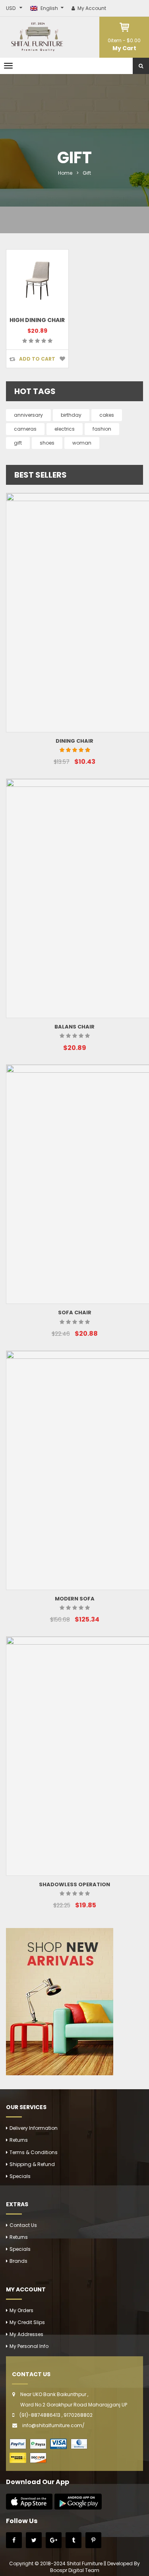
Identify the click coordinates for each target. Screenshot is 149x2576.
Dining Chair (74, 741)
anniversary (28, 415)
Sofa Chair (75, 1312)
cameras (25, 429)
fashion (102, 429)
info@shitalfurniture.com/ (53, 2425)
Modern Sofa (75, 1599)
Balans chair (74, 1027)
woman (82, 443)
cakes (107, 415)
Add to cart (37, 359)
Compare (12, 359)
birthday (71, 415)
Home (65, 173)
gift (18, 443)
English (49, 8)
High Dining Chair (37, 320)
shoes (47, 443)
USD (11, 8)
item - (124, 40)
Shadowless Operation (74, 1884)
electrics (65, 429)
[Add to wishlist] (62, 359)
